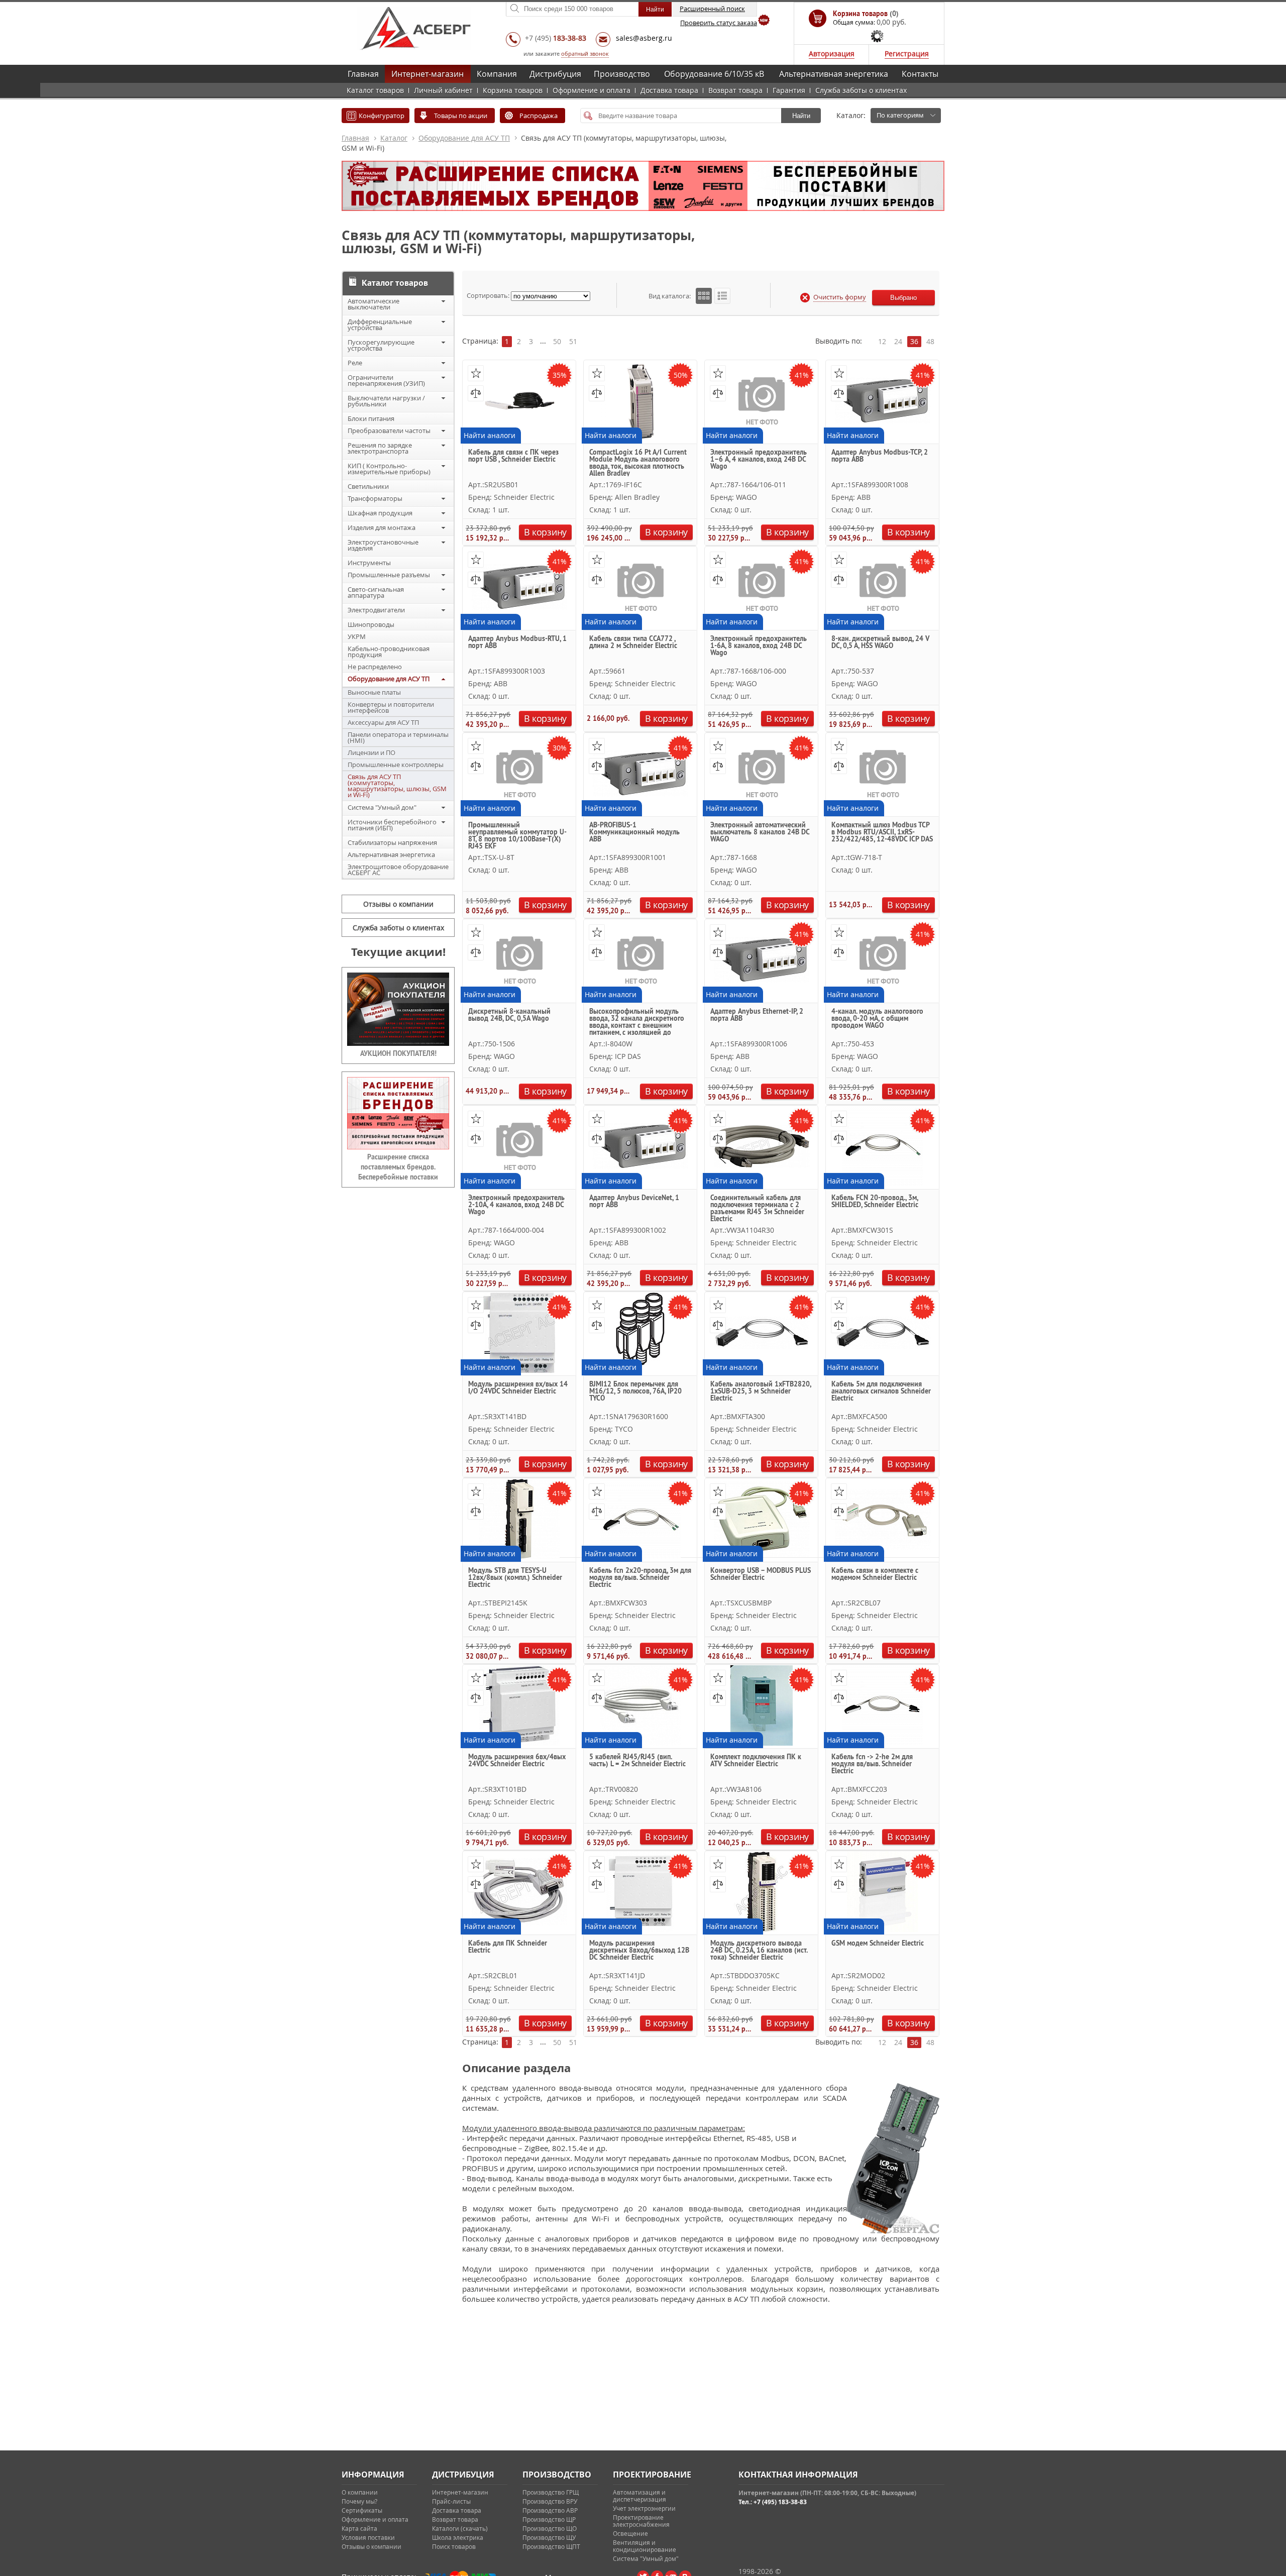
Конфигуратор (382, 116)
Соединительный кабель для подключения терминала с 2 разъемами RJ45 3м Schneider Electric (757, 1208)
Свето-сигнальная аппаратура (376, 592)
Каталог (394, 138)
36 (914, 341)
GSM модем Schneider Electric (878, 1944)
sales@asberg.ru (644, 38)
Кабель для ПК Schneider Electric (508, 1947)
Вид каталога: (670, 296)
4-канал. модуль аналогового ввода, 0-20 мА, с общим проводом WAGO (877, 1019)
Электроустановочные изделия (383, 545)
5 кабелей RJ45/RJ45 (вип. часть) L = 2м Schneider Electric (637, 1761)
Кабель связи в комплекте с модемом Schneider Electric (875, 1574)
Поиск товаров (454, 2546)
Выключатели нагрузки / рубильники (386, 401)
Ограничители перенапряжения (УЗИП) (386, 380)
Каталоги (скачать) (460, 2528)
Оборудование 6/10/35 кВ (714, 74)
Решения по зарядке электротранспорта (380, 448)
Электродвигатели (376, 610)
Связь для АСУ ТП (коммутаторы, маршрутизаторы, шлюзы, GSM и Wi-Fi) (397, 786)
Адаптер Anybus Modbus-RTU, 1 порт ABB (517, 642)
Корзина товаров (513, 90)
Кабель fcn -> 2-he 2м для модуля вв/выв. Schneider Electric (872, 1764)
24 (898, 341)
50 (557, 341)
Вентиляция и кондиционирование (645, 2546)
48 (930, 341)
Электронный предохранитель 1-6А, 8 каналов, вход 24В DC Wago (759, 646)
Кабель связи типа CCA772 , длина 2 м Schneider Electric (633, 642)
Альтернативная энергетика (834, 74)
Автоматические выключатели (373, 304)
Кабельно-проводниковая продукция (389, 652)
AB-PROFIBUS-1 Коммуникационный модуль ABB (634, 832)
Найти (801, 116)
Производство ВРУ (550, 2501)
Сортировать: (488, 295)
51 (573, 341)
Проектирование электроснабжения (641, 2521)
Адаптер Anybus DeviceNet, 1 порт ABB (634, 1202)
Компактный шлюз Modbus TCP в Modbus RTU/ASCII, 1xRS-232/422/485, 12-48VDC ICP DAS (882, 832)
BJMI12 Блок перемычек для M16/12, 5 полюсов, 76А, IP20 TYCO (635, 1391)
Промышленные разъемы (389, 575)
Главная (363, 74)
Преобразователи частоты (389, 431)
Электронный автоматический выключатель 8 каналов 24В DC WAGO (760, 832)
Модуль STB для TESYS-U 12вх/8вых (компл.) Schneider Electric (515, 1578)
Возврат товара (735, 90)
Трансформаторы (375, 498)
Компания (497, 74)
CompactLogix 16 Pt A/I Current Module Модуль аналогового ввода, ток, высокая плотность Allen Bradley (638, 462)
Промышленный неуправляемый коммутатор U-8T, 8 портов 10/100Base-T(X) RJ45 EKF (517, 835)
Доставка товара (669, 90)
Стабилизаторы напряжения (392, 842)
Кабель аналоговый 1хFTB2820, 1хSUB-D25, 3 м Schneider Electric (761, 1391)
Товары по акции (461, 116)
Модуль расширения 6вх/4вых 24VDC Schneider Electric (517, 1761)
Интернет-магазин (427, 74)
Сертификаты (362, 2510)
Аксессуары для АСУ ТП (383, 722)
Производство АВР (550, 2510)
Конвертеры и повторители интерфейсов (391, 707)
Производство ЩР (549, 2519)
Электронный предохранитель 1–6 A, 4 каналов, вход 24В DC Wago (759, 460)
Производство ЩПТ (551, 2546)
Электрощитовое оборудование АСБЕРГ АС (398, 870)
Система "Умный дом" (382, 807)
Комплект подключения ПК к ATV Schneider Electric (756, 1761)
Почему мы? (359, 2501)
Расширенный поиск (712, 9)
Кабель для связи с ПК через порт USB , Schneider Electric (513, 456)
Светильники (368, 486)
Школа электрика (458, 2537)
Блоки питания (371, 418)
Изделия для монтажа (382, 527)
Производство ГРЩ (551, 2492)
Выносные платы (374, 692)
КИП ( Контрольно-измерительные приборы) (389, 469)
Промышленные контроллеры (396, 765)
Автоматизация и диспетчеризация (639, 2496)
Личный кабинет (443, 90)
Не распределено (375, 667)
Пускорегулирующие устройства (381, 345)
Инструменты (369, 563)
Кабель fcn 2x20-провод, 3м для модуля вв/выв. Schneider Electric (640, 1578)
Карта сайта (359, 2528)
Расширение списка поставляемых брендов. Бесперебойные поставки (398, 1167)
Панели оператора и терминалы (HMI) (398, 737)
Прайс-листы (451, 2501)
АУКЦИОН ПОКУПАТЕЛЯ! (398, 1053)
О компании (360, 2492)
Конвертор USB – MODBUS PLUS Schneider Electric (761, 1574)
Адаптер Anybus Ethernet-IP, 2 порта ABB (757, 1015)
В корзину (545, 532)
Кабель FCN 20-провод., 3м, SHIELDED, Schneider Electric (875, 1202)
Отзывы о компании (398, 904)
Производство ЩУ (549, 2537)
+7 (556, 38)
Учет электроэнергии (644, 2508)
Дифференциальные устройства (380, 325)
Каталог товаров (375, 90)
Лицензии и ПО (371, 753)
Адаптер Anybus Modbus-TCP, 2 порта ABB (880, 456)
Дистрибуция (555, 74)
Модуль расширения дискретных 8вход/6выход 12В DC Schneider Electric (639, 1951)
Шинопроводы (371, 624)
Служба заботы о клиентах (861, 90)
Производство (622, 74)
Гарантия (789, 90)
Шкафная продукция (380, 513)
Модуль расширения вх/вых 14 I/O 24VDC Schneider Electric (518, 1388)
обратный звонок (585, 53)
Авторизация (832, 53)
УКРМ (357, 636)
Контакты (920, 74)
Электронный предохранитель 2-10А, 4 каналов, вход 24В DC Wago (516, 1205)
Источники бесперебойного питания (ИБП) (392, 825)
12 (882, 341)
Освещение (630, 2533)
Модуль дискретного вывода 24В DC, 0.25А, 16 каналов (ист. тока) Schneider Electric (759, 1951)
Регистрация (907, 53)
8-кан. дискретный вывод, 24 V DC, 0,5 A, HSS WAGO (880, 642)
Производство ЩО (550, 2528)
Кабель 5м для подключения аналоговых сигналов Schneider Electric (881, 1391)
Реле (355, 363)
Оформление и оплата (592, 90)
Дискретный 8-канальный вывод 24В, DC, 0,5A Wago (509, 1015)
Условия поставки (368, 2537)
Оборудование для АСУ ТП (464, 138)
